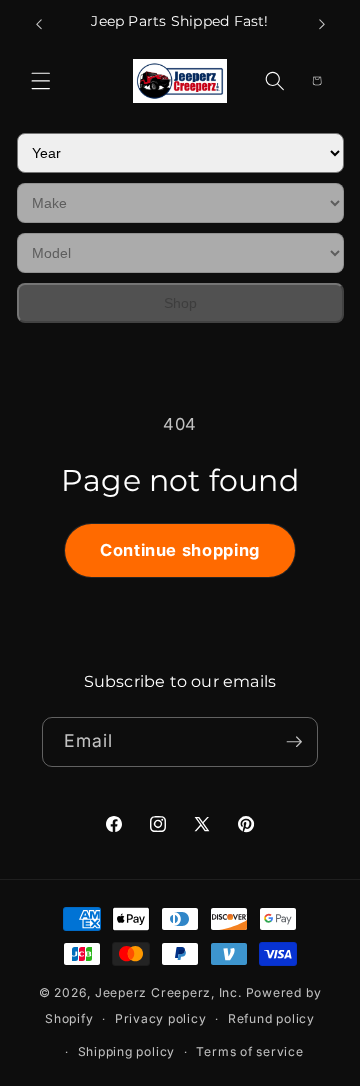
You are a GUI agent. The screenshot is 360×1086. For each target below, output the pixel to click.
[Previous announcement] (39, 24)
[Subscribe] (294, 742)
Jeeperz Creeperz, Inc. (168, 992)
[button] (41, 81)
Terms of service (249, 1051)
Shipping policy (127, 1051)
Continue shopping (180, 550)
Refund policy (271, 1018)
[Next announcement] (322, 24)
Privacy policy (161, 1018)
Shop (180, 303)
